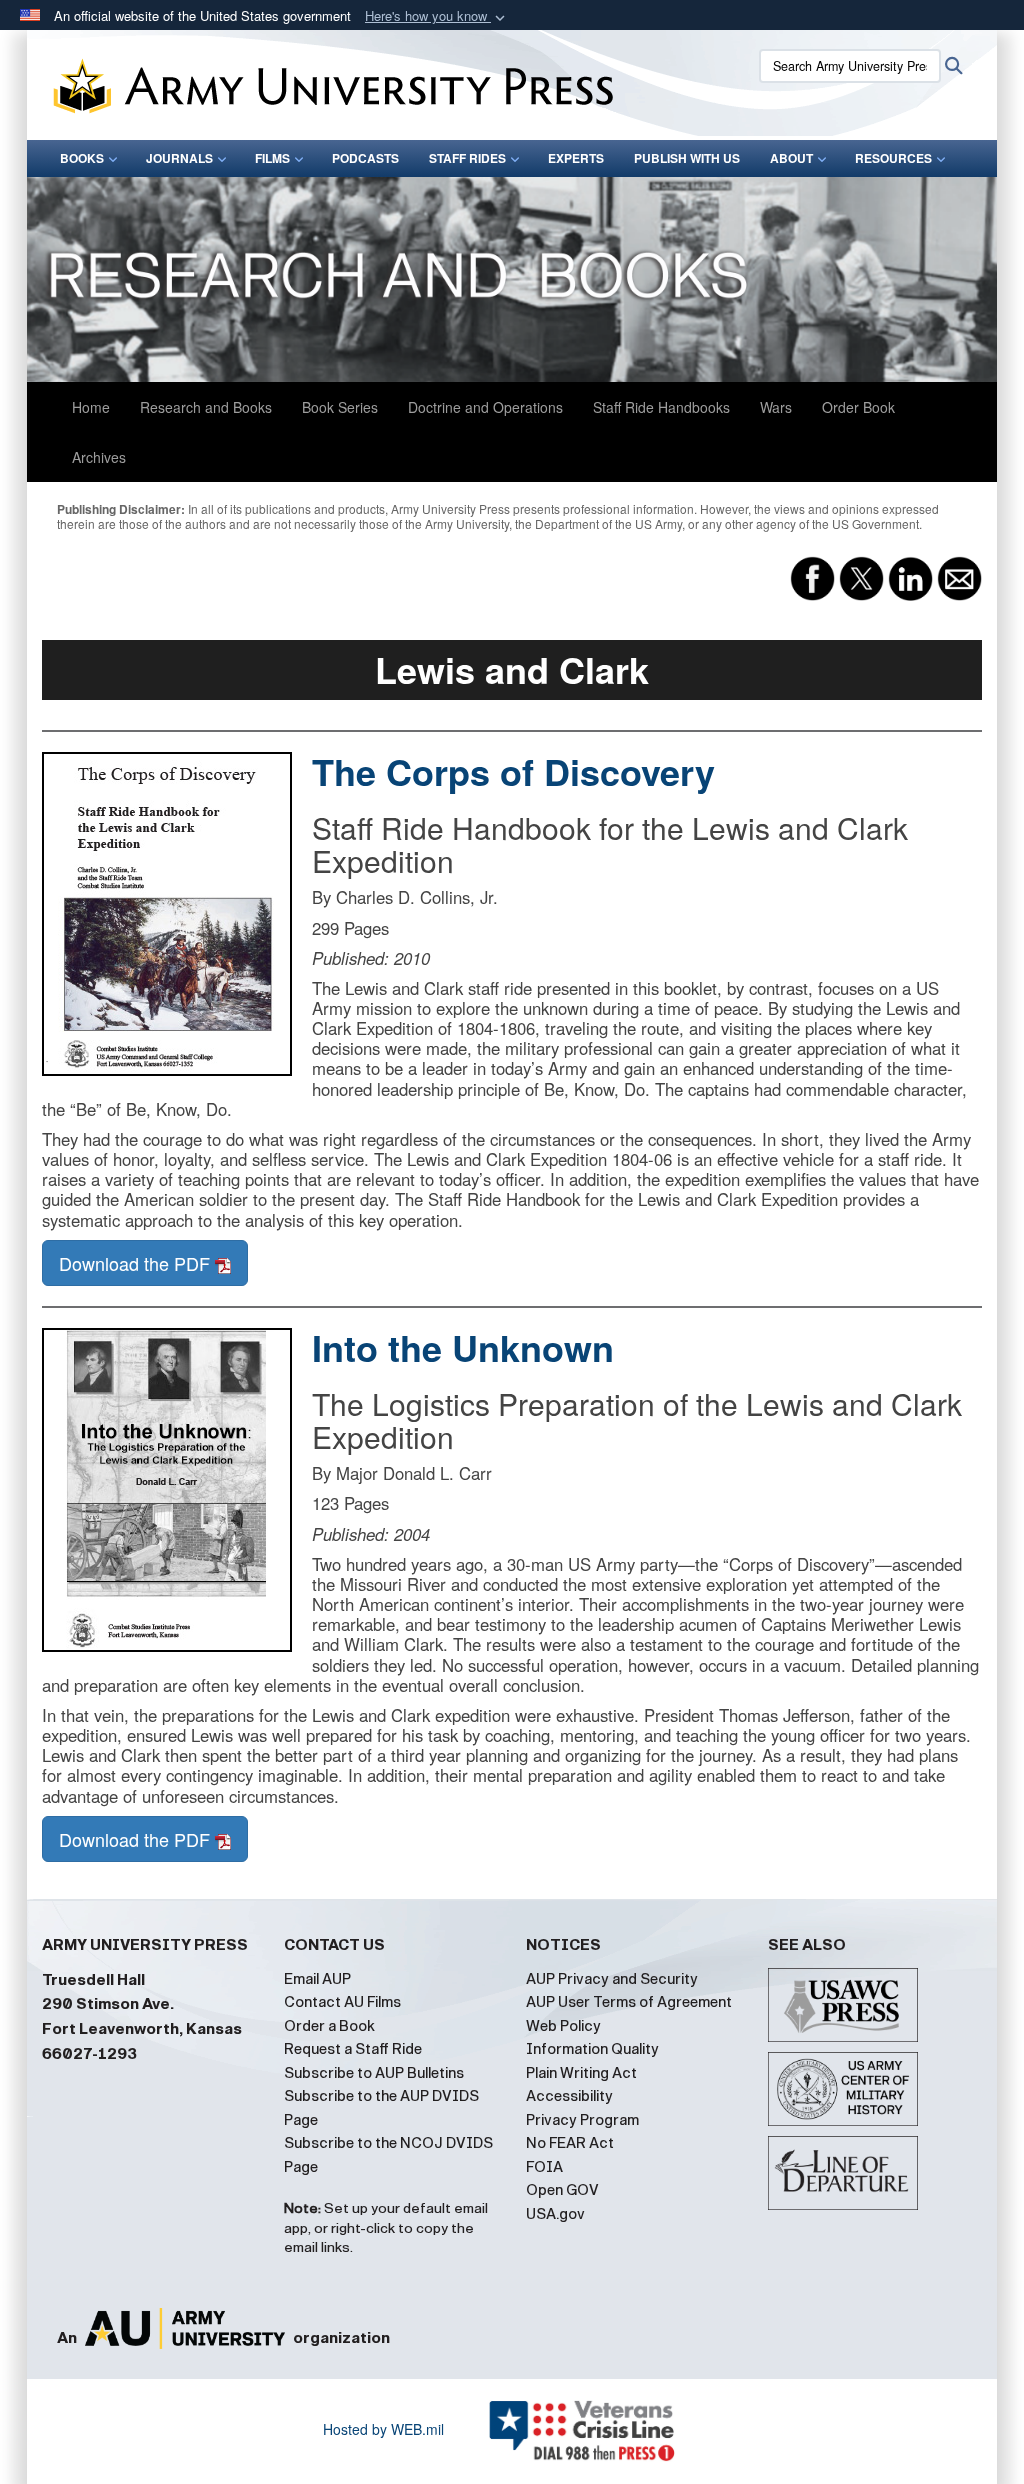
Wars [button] (776, 407)
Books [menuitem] (82, 158)
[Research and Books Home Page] (512, 279)
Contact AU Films (342, 2002)
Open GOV (562, 2190)
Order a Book (329, 2026)
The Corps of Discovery (513, 771)
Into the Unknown (463, 1347)
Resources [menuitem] (893, 158)
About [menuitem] (791, 158)
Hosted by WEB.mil (383, 2429)
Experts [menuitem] (576, 158)
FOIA (544, 2167)
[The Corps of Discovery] (167, 914)
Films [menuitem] (272, 158)
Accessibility (569, 2096)
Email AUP (317, 1979)
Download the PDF (137, 1263)
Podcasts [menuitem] (365, 158)
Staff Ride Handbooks (661, 407)
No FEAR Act (570, 2143)
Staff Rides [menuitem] (467, 158)
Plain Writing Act (581, 2073)
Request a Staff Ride (353, 2049)
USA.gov (555, 2214)
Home (91, 407)
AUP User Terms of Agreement (629, 2002)
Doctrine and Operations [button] (485, 407)
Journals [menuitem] (179, 158)
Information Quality (592, 2049)
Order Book (858, 407)
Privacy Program (582, 2120)
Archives (99, 457)
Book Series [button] (340, 407)
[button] (437, 16)
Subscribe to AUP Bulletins (374, 2073)
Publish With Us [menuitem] (687, 158)
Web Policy (563, 2026)
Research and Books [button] (206, 407)
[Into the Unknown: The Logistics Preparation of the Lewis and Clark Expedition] (167, 1490)
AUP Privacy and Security (612, 1979)
